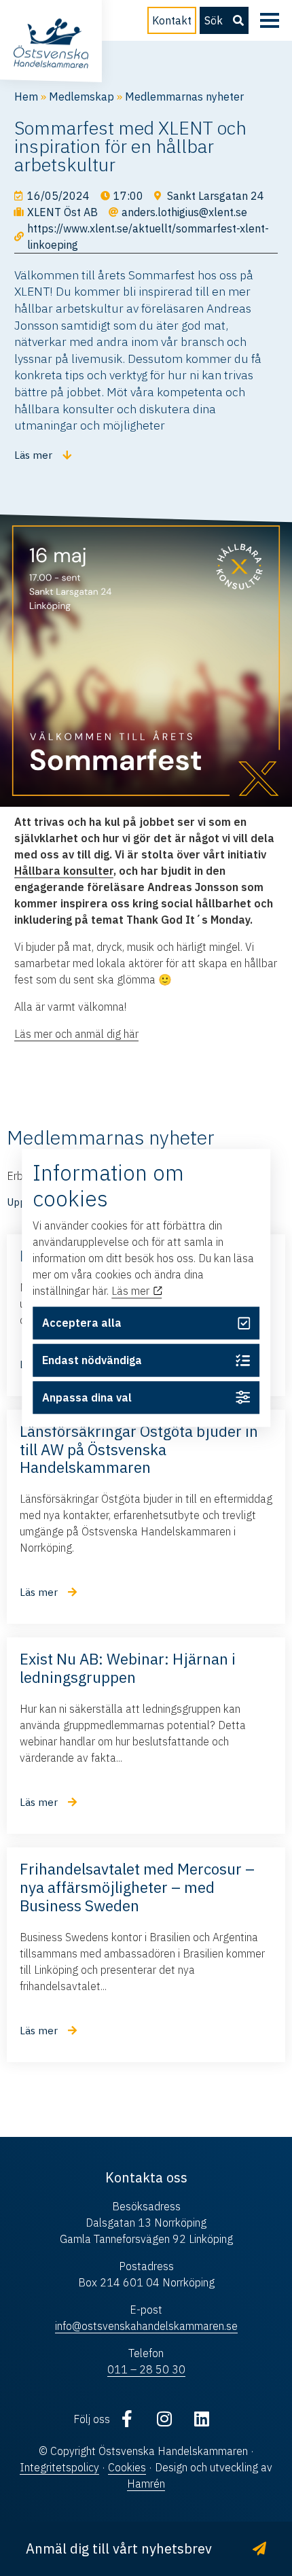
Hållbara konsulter (64, 871)
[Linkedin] (202, 2419)
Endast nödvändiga (92, 1360)
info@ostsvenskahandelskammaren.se (146, 2326)
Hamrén (146, 2484)
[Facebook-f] (127, 2419)
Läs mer (132, 1291)
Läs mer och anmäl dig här (76, 1034)
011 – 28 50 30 (146, 2369)
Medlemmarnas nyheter (184, 97)
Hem (26, 97)
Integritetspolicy (59, 2467)
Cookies (127, 2467)
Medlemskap (81, 97)
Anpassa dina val (87, 1397)
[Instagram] (164, 2419)
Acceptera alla (82, 1323)
